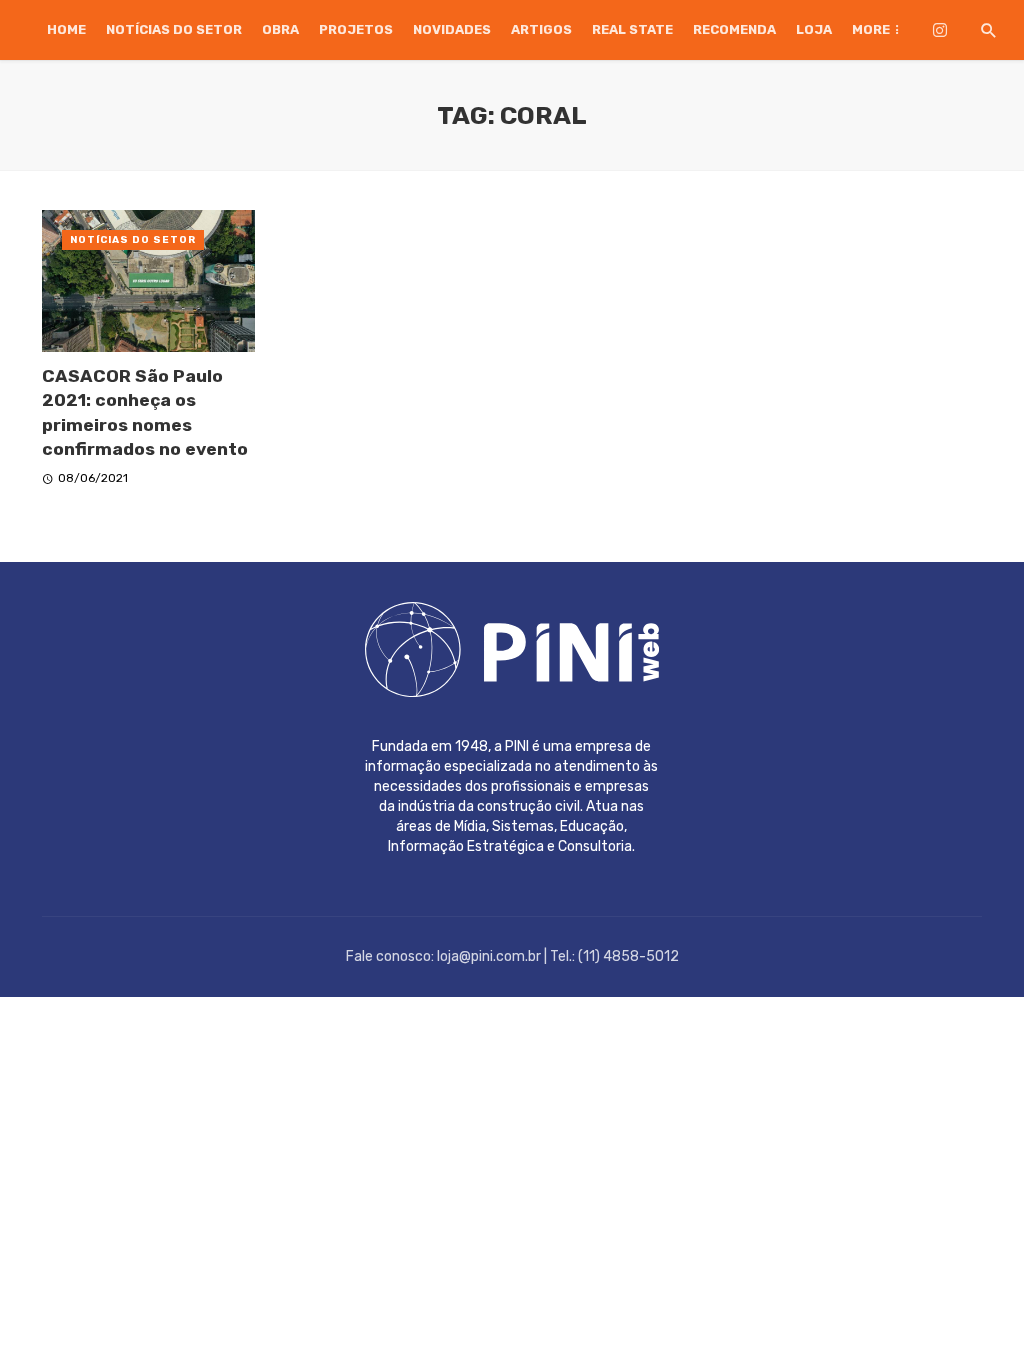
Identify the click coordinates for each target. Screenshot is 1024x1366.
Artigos (541, 29)
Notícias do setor (174, 29)
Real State (632, 29)
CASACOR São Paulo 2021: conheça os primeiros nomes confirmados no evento (145, 413)
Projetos (356, 29)
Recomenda (734, 29)
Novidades (452, 29)
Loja (814, 29)
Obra (280, 29)
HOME (66, 29)
